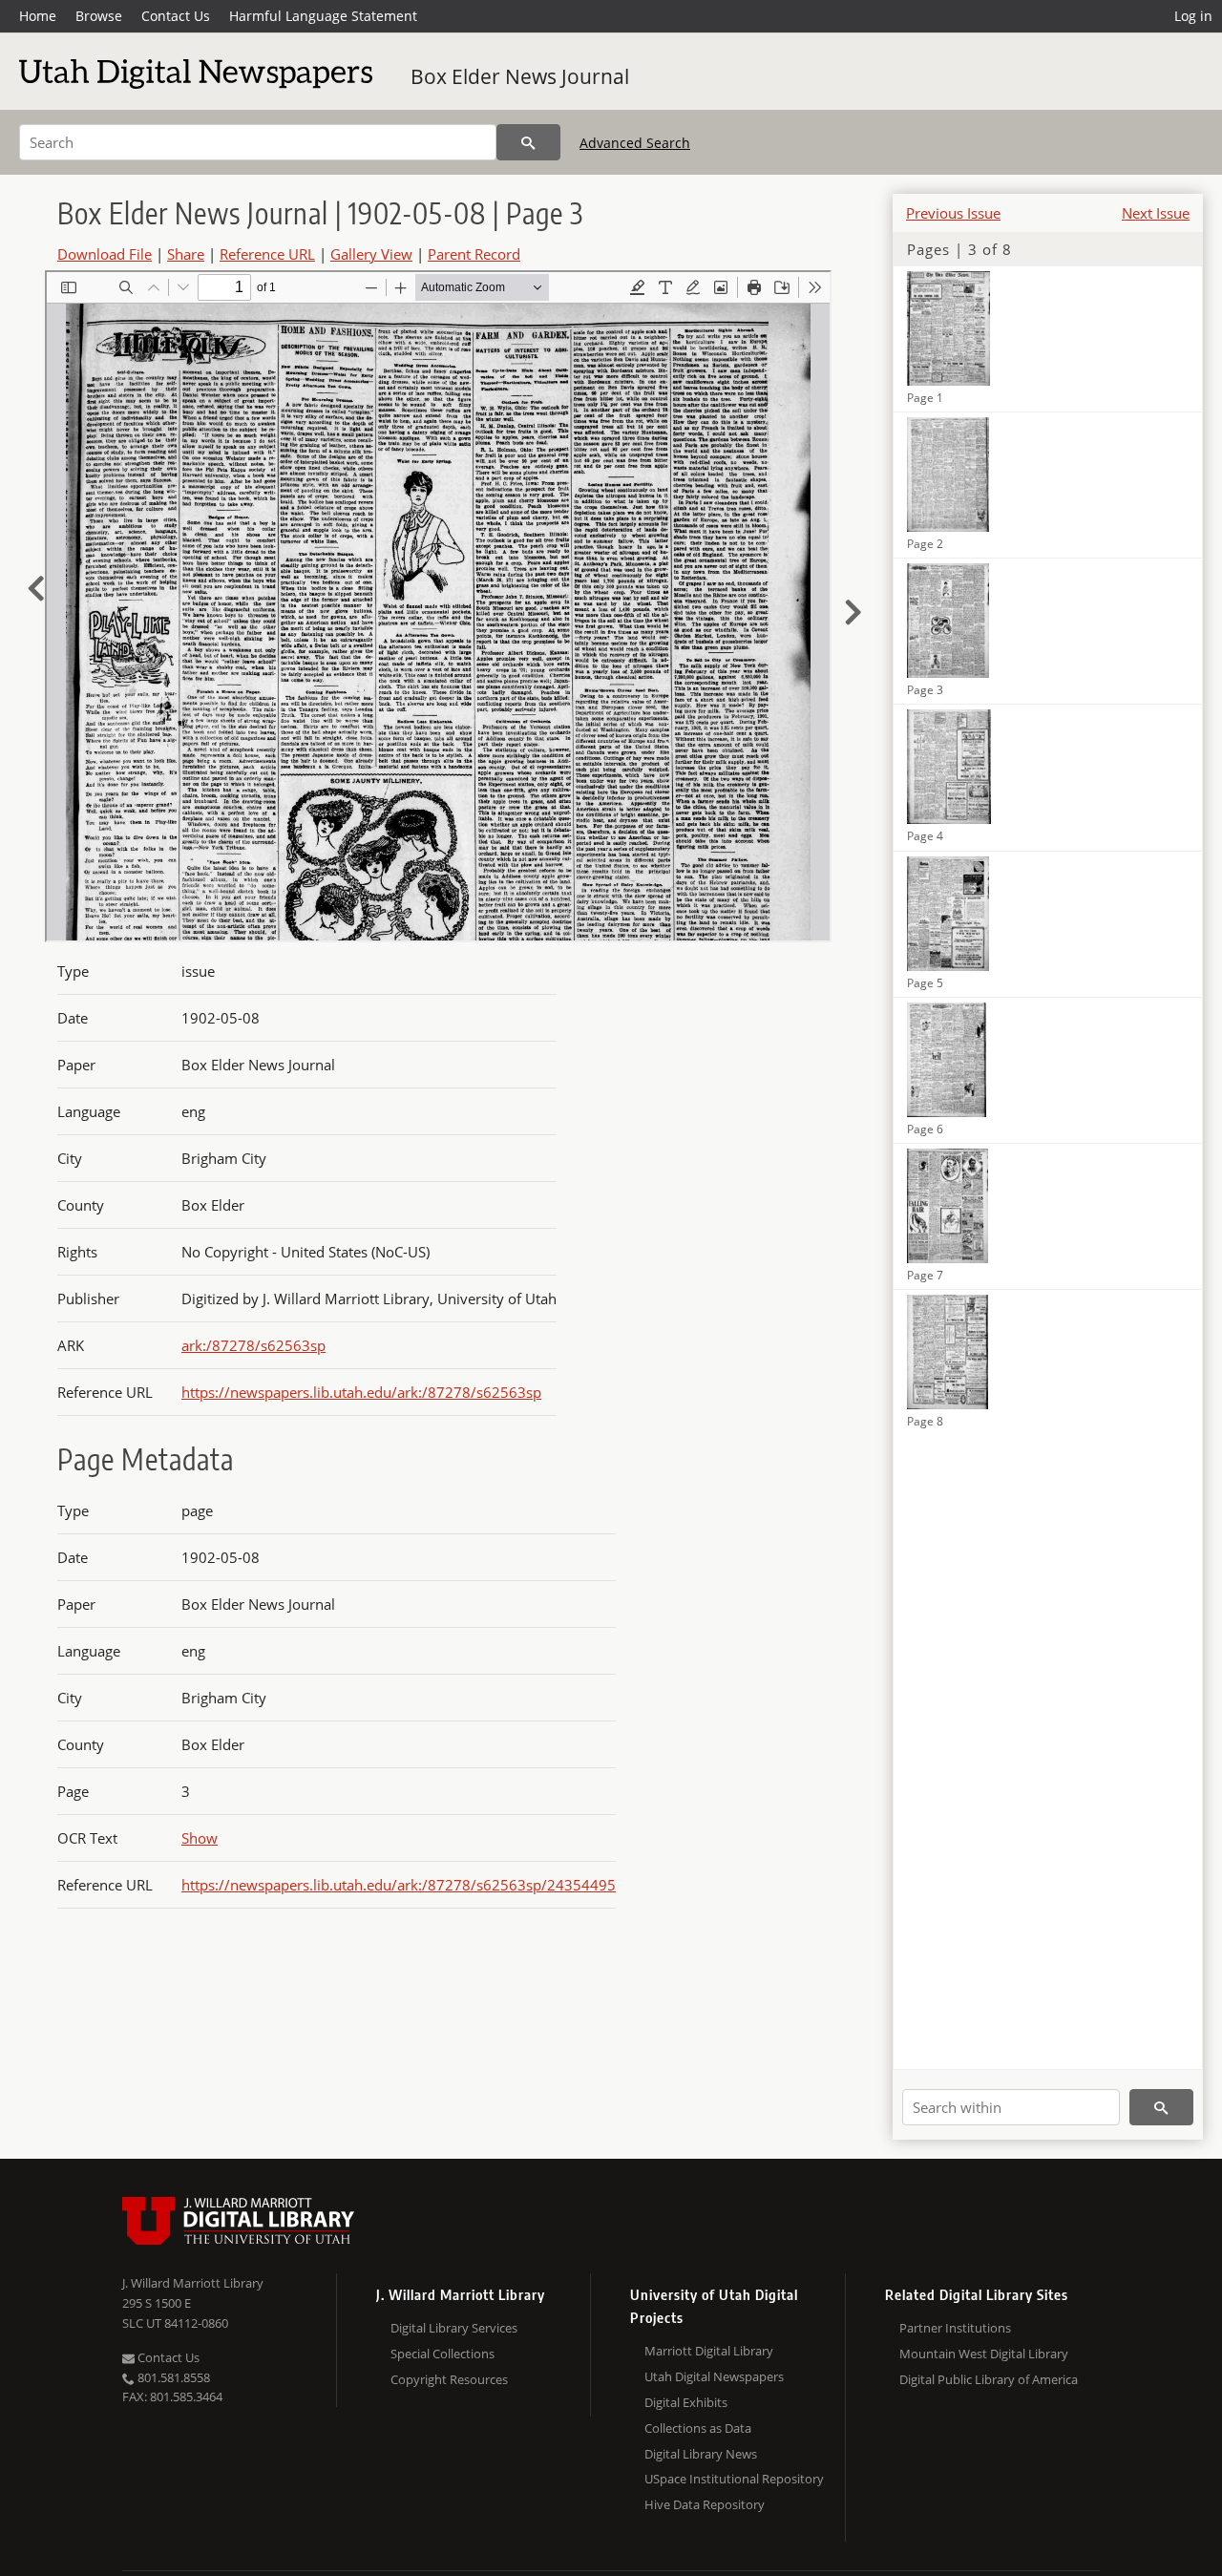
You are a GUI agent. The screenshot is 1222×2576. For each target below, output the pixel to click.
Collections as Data (698, 2428)
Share (186, 254)
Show (200, 1838)
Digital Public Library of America (989, 2379)
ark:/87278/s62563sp (253, 1345)
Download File (105, 254)
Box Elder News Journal (520, 76)
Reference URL (267, 254)
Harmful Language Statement (323, 16)
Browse (99, 16)
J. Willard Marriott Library (193, 2283)
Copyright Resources (449, 2379)
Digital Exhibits (686, 2402)
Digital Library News (701, 2454)
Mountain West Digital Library (984, 2354)
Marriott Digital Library (709, 2351)
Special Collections (442, 2354)
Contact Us (176, 16)
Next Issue (1156, 213)
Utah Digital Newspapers (714, 2376)
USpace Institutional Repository (734, 2479)
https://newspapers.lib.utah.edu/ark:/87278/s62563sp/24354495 (399, 1885)
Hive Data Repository (705, 2504)
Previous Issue (953, 213)
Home (38, 16)
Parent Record (474, 254)
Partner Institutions (955, 2328)
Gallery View (371, 254)
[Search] (528, 142)
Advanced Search (635, 143)
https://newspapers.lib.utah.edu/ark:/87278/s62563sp (361, 1392)
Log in (1193, 16)
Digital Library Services (454, 2328)
